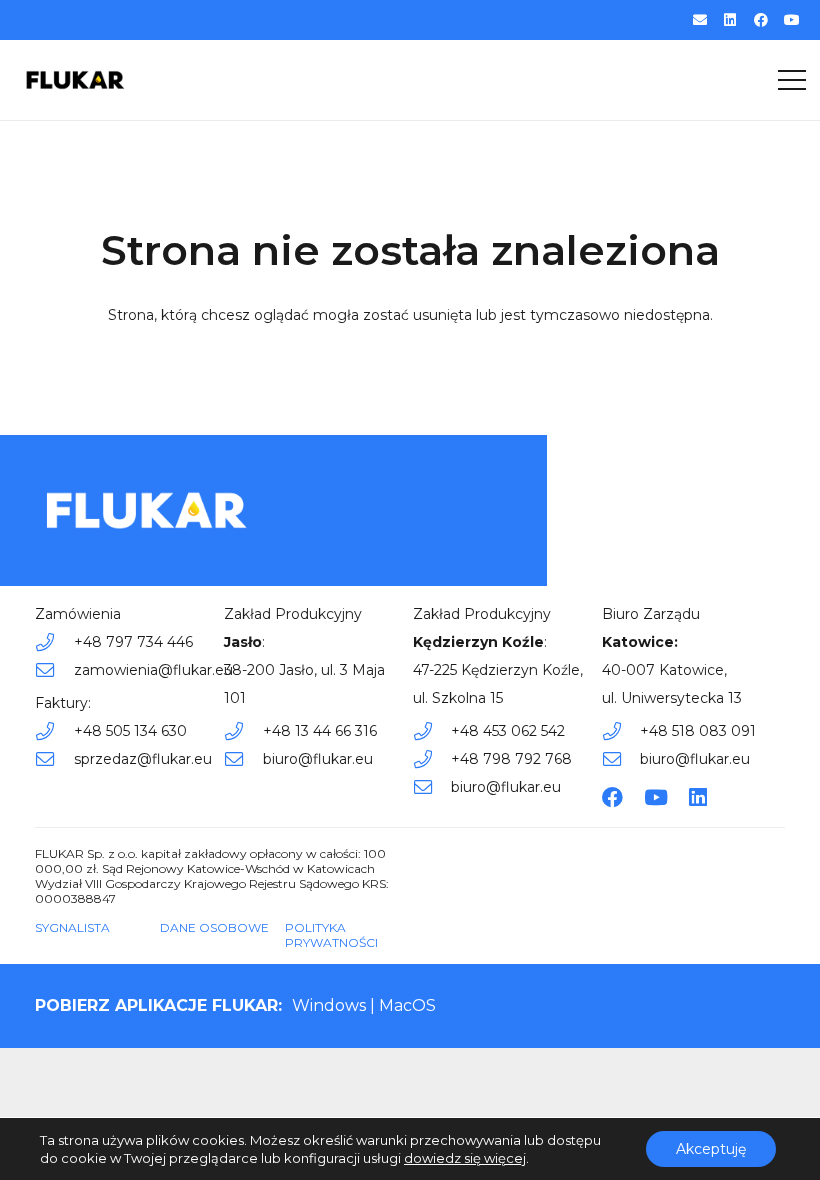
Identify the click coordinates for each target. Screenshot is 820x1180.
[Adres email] (700, 20)
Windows (329, 1005)
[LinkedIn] (730, 20)
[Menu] (792, 80)
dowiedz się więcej (465, 1158)
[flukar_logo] (75, 80)
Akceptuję (711, 1149)
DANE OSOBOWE (214, 927)
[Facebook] (761, 20)
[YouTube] (792, 20)
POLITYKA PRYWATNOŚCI (331, 935)
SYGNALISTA (72, 927)
